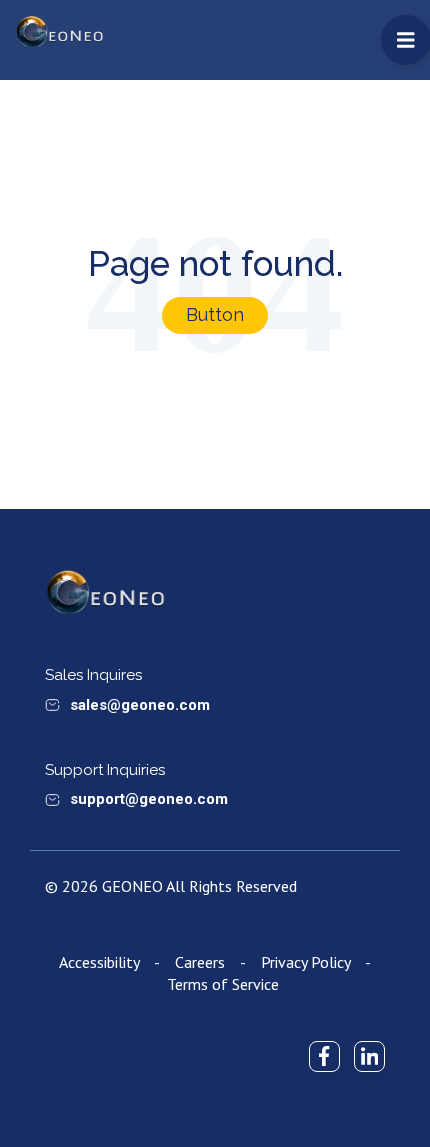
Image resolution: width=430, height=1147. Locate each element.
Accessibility (99, 962)
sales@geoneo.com (140, 705)
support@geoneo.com (149, 799)
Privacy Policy (305, 962)
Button (215, 314)
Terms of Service (223, 984)
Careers (200, 962)
